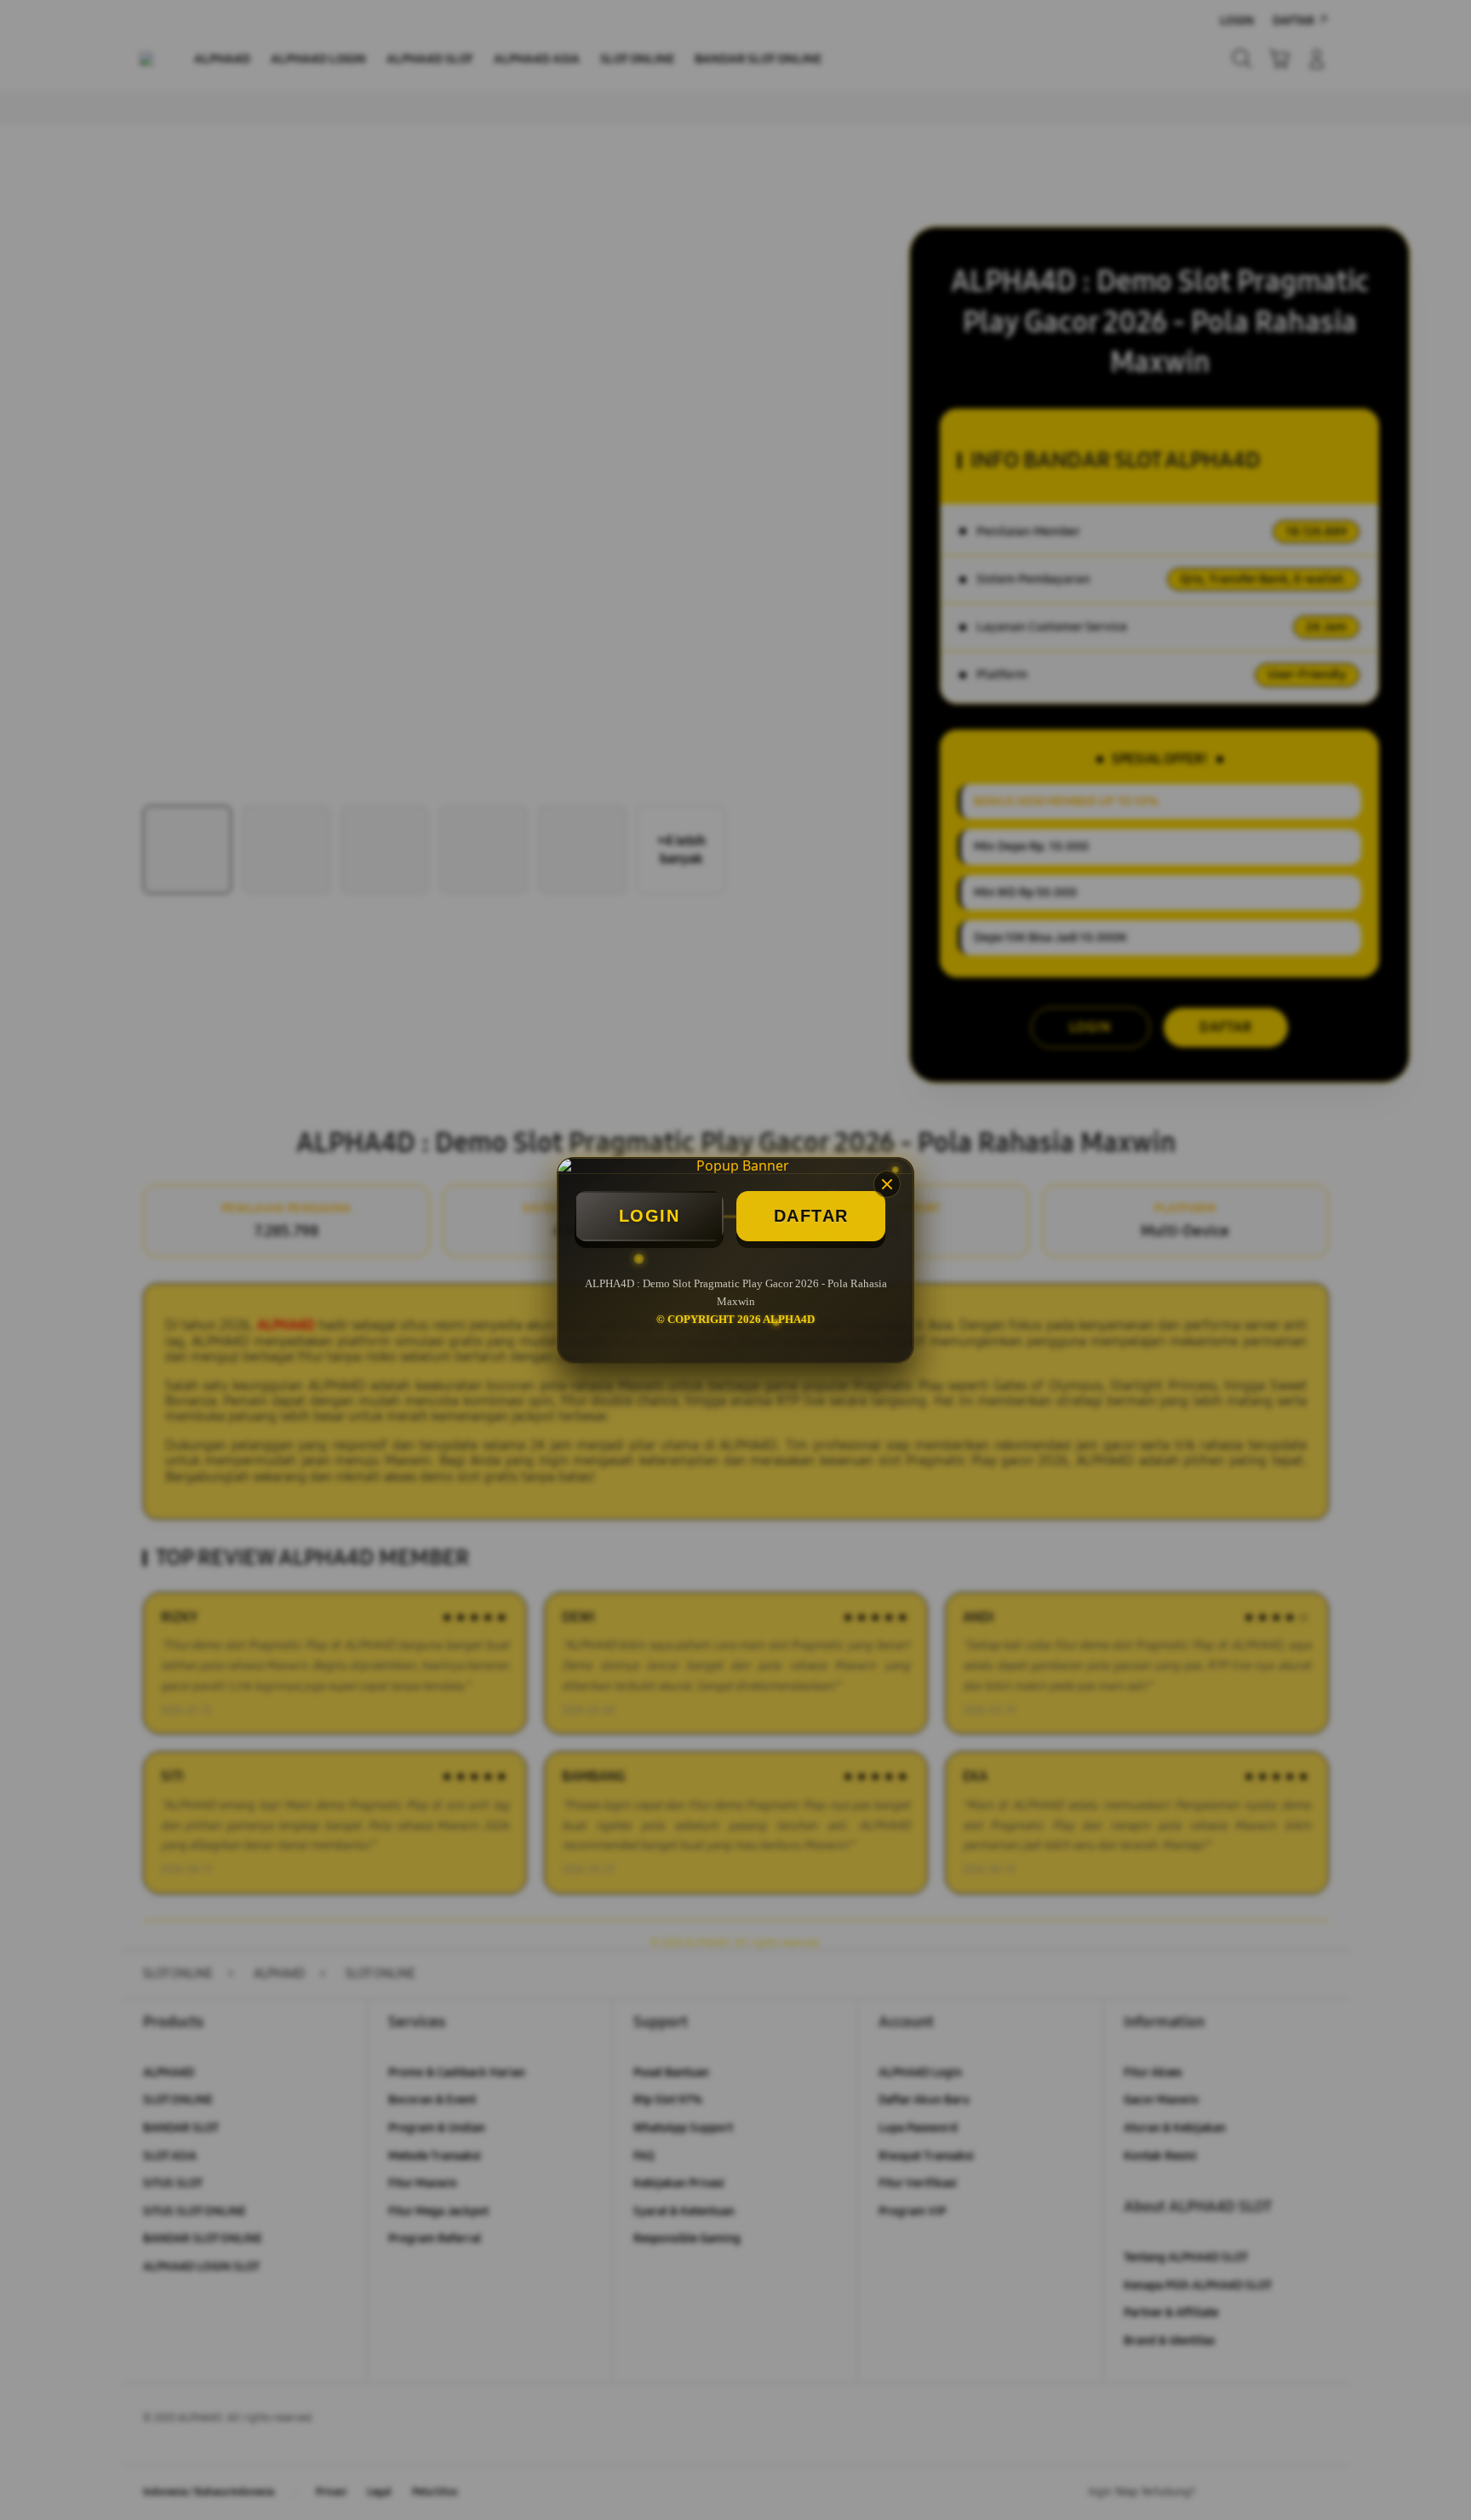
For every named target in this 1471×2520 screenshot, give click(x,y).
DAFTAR (811, 1216)
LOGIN (650, 1216)
